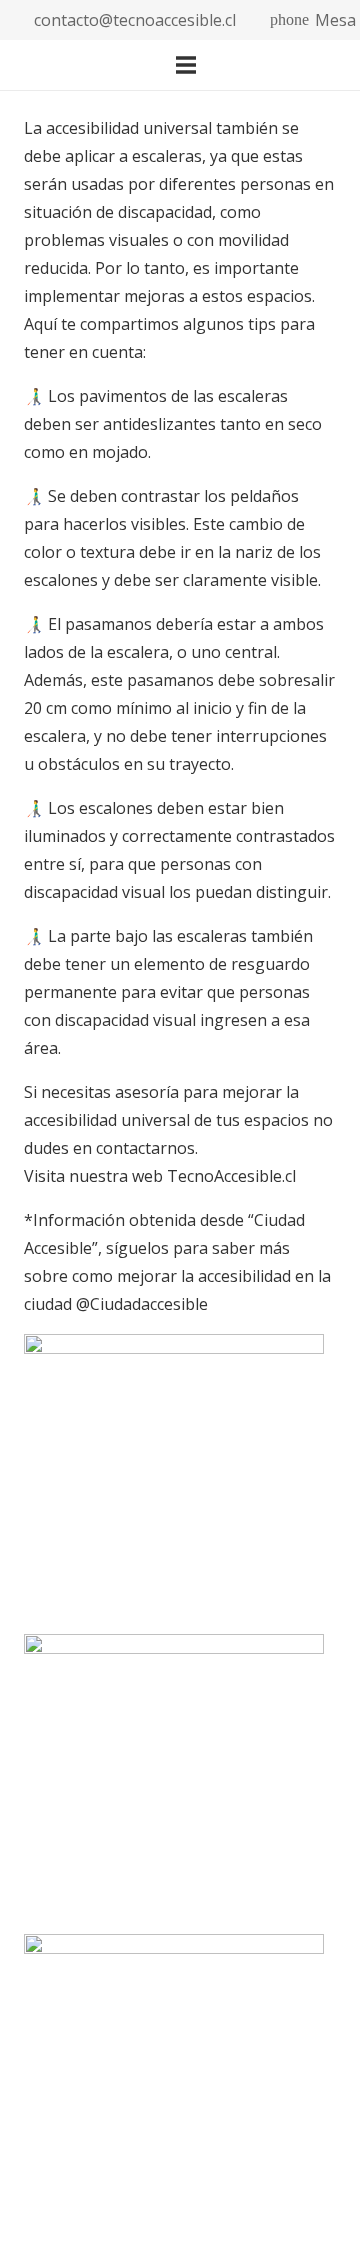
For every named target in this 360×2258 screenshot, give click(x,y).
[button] (260, 65)
